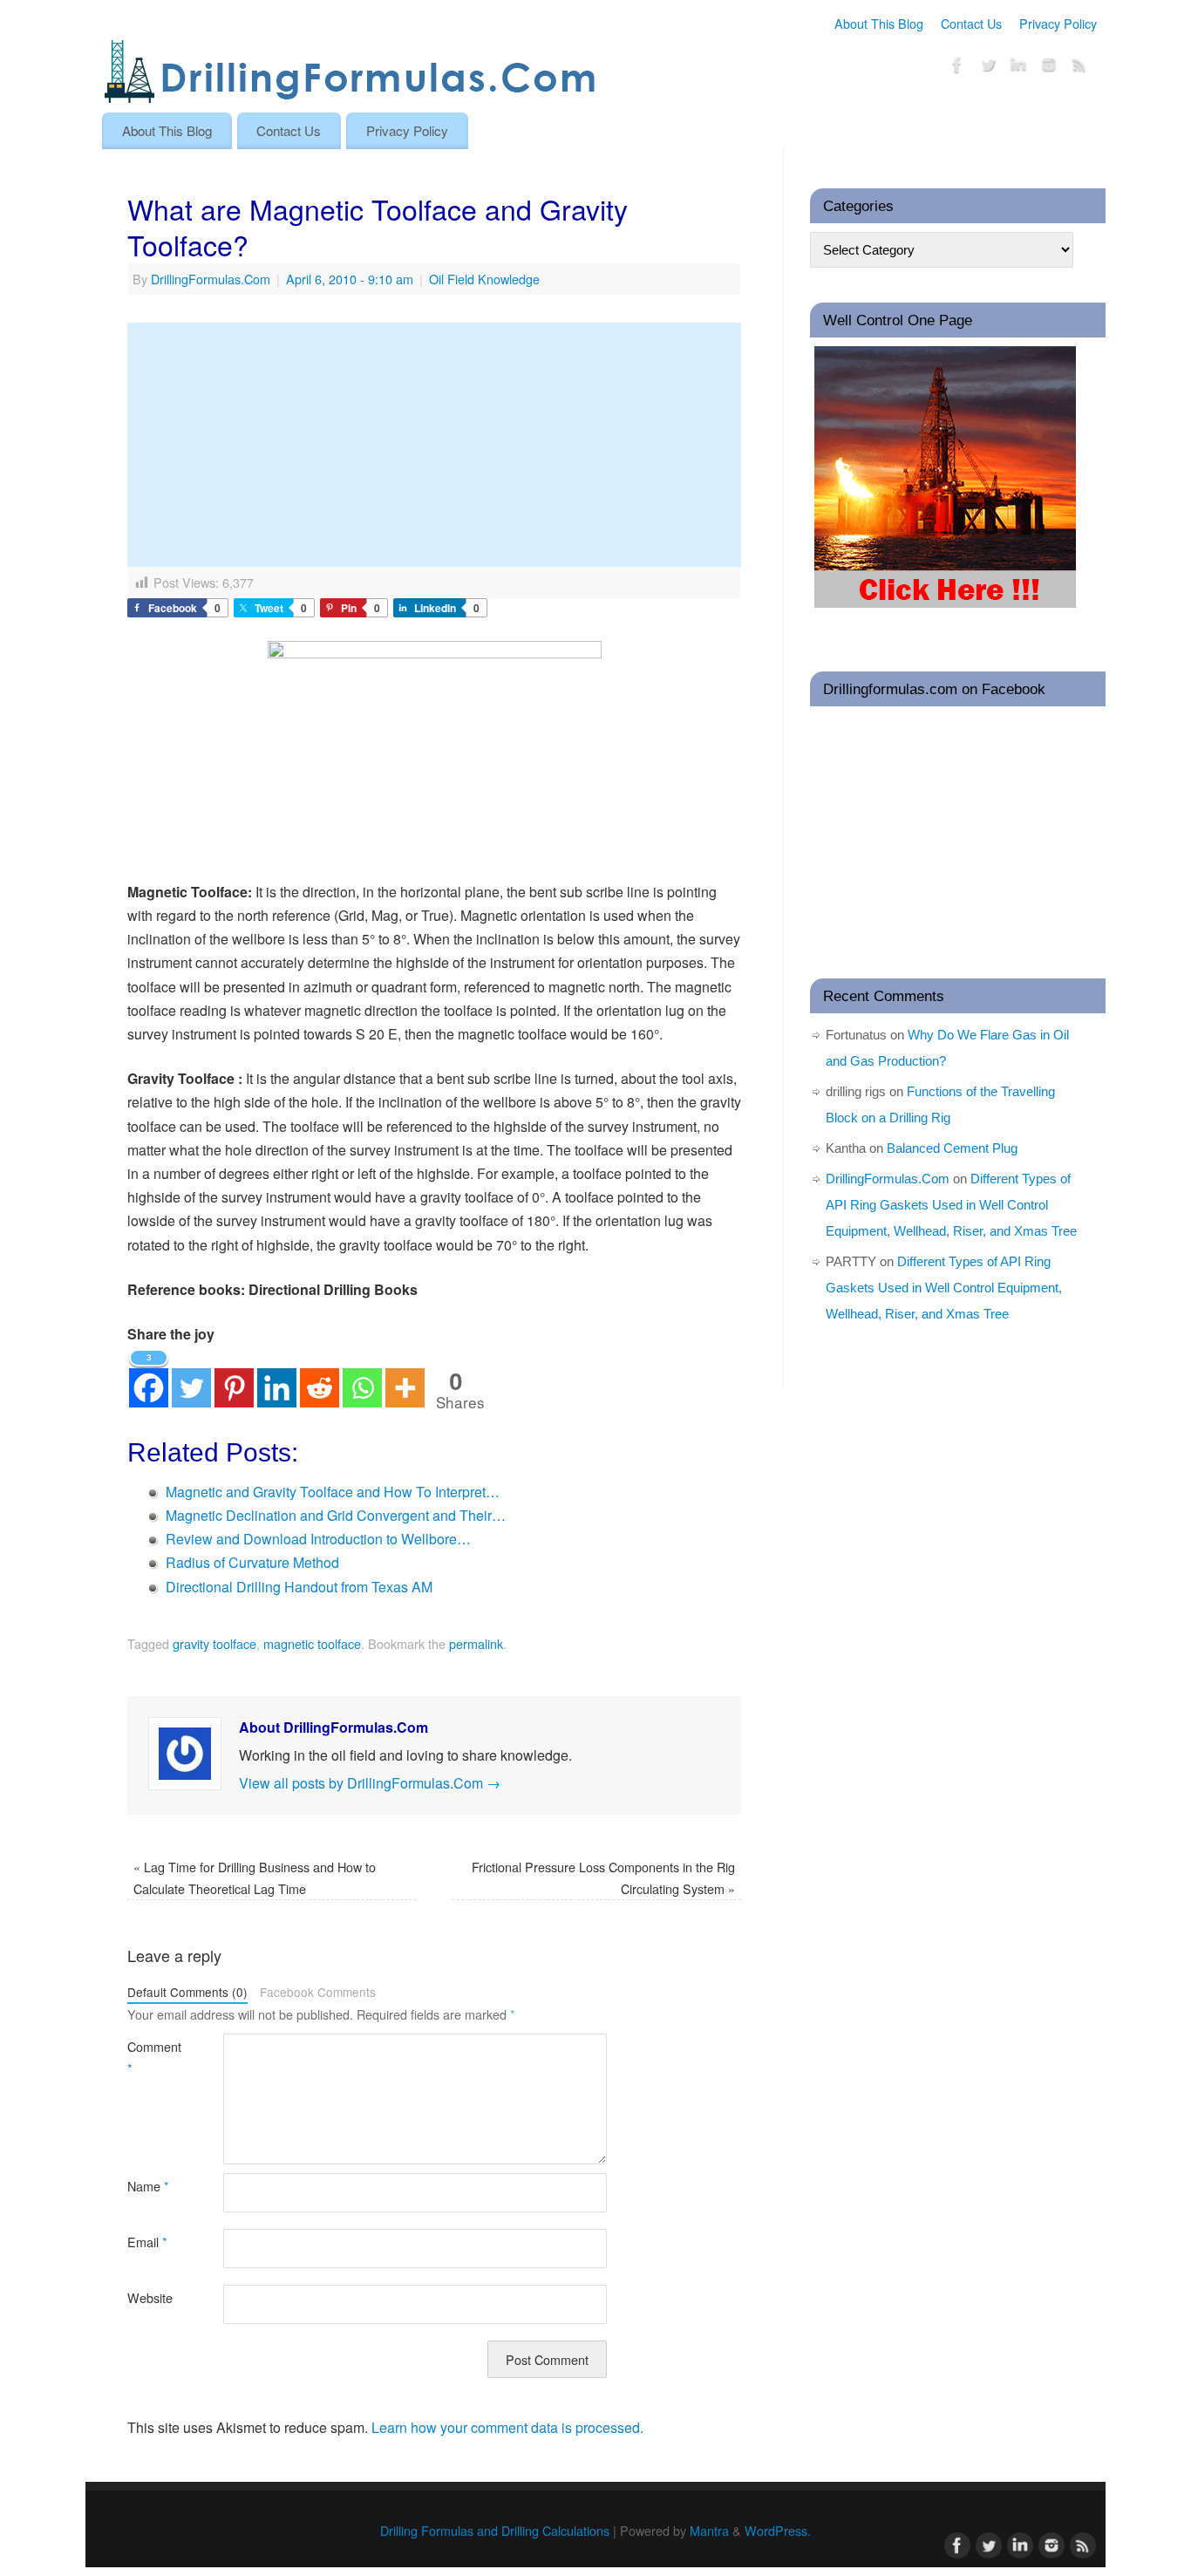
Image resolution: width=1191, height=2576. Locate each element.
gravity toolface (214, 1643)
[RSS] (1079, 68)
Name (148, 2186)
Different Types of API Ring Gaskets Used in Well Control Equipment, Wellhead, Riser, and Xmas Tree (951, 1205)
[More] (405, 1377)
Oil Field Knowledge (484, 279)
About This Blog (879, 23)
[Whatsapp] (362, 1377)
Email (147, 2242)
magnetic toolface (312, 1643)
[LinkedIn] (1018, 68)
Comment (151, 2057)
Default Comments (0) (187, 1992)
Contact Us (971, 23)
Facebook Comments (318, 1992)
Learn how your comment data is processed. (507, 2427)
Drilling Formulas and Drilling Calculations (495, 2530)
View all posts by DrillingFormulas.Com (370, 1783)
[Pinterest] (234, 1377)
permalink (476, 1643)
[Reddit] (320, 1377)
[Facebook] (957, 68)
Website (150, 2297)
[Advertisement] (434, 445)
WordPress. (778, 2530)
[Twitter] (988, 68)
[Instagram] (1049, 68)
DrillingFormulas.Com (211, 279)
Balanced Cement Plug (952, 1148)
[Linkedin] (277, 1377)
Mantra (709, 2530)
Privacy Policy (1058, 23)
